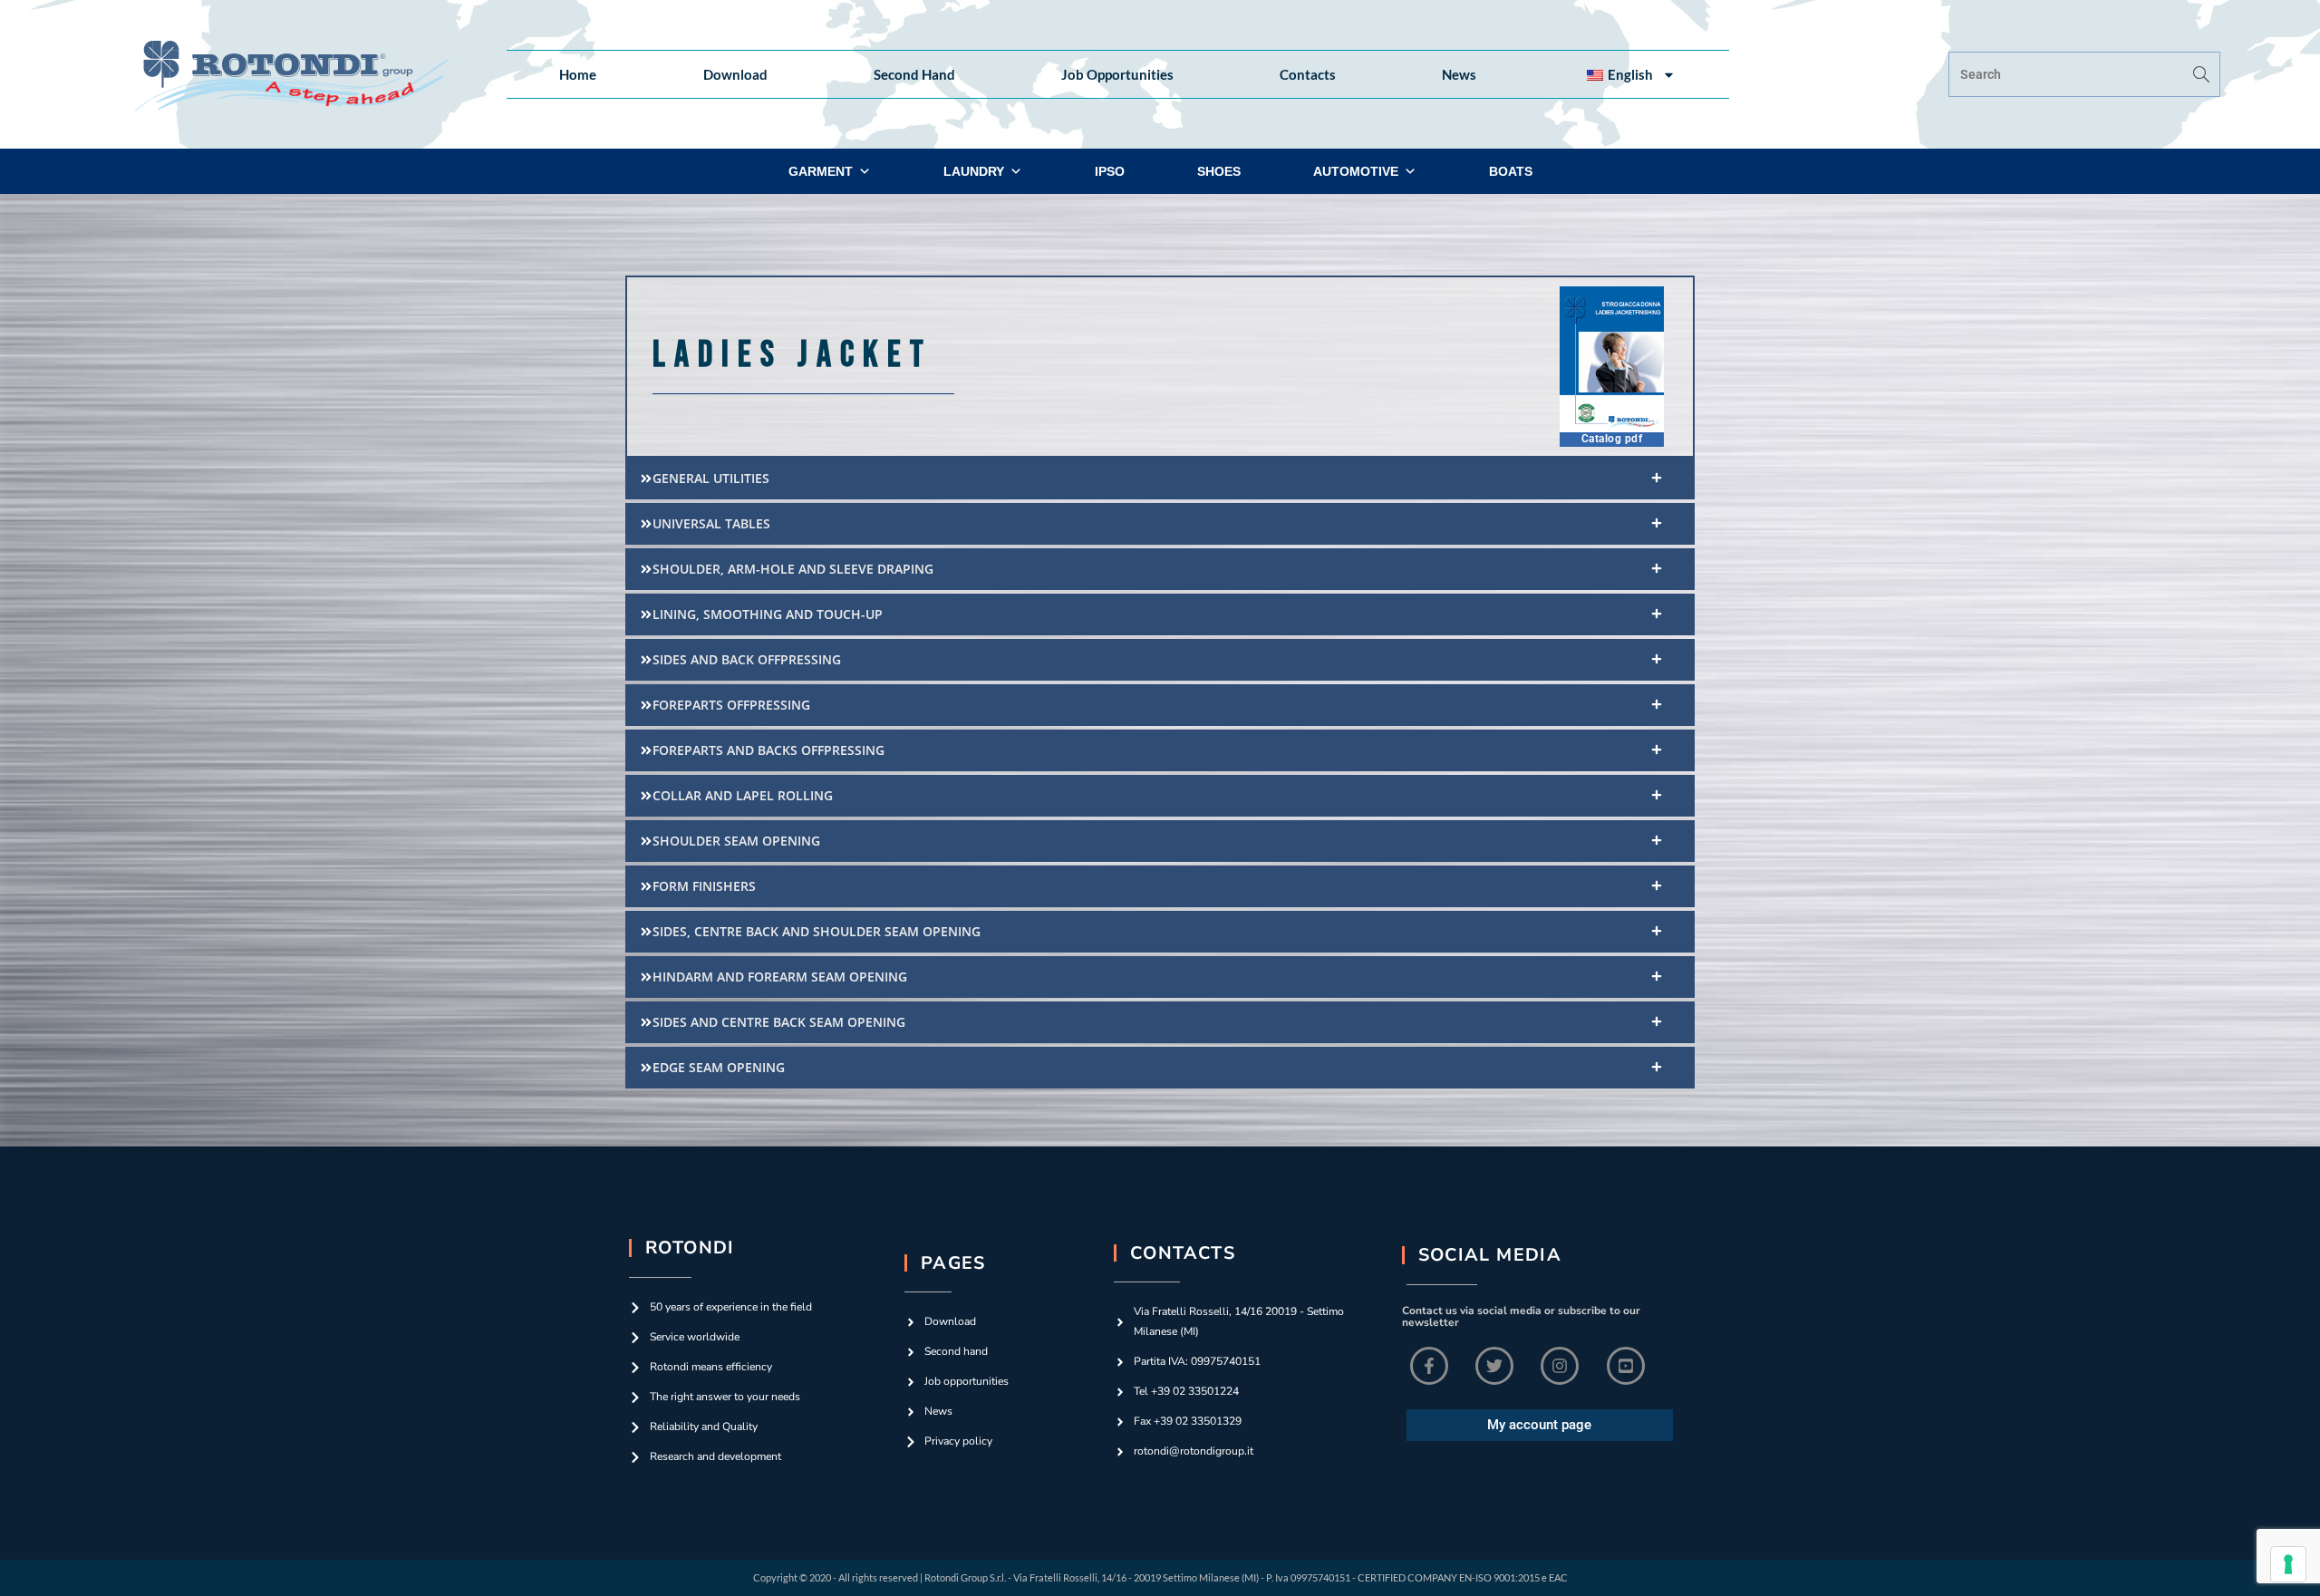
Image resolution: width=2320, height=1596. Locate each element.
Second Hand (914, 74)
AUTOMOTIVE (1356, 171)
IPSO (1110, 171)
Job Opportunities (1117, 74)
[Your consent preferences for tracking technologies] (2288, 1564)
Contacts (1308, 74)
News (1459, 74)
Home (578, 74)
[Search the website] (2084, 73)
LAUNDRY (974, 171)
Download (735, 74)
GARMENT (821, 171)
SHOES (1219, 171)
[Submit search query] (2202, 74)
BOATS (1511, 171)
